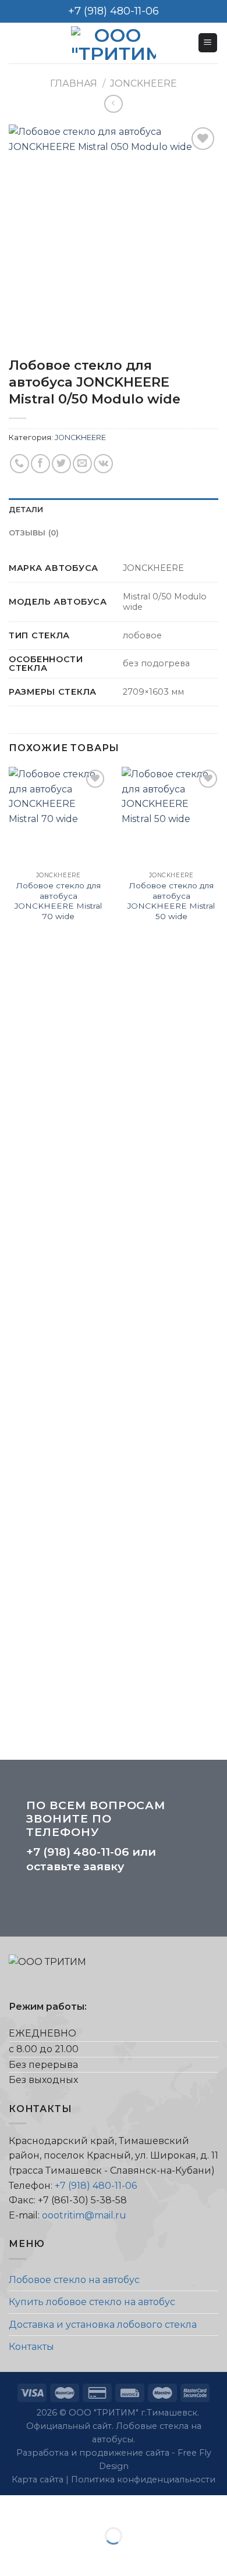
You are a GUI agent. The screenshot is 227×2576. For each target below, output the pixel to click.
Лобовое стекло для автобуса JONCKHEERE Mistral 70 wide (58, 901)
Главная (74, 83)
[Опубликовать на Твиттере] (61, 464)
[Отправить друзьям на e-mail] (82, 464)
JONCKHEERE (143, 83)
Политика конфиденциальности (143, 2479)
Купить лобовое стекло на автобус (92, 2302)
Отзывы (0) (34, 533)
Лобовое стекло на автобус (74, 2280)
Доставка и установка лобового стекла (103, 2325)
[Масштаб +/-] (46, 2507)
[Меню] (208, 43)
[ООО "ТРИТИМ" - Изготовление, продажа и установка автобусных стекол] (114, 43)
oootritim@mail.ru (84, 2215)
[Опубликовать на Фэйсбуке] (40, 464)
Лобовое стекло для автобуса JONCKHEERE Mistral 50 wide (171, 901)
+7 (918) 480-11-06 (78, 1852)
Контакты (31, 2347)
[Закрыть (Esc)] (11, 2507)
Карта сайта (39, 2479)
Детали (26, 510)
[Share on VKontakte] (103, 464)
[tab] (114, 510)
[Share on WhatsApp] (19, 464)
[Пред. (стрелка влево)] (11, 2556)
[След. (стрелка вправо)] (46, 2556)
